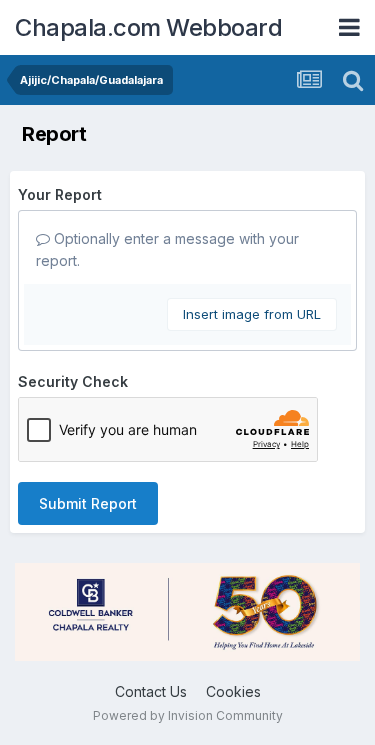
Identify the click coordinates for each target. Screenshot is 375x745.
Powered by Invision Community (188, 715)
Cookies (233, 691)
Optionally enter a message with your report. (167, 249)
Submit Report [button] (88, 503)
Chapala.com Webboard (148, 27)
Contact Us (151, 691)
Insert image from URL (252, 314)
